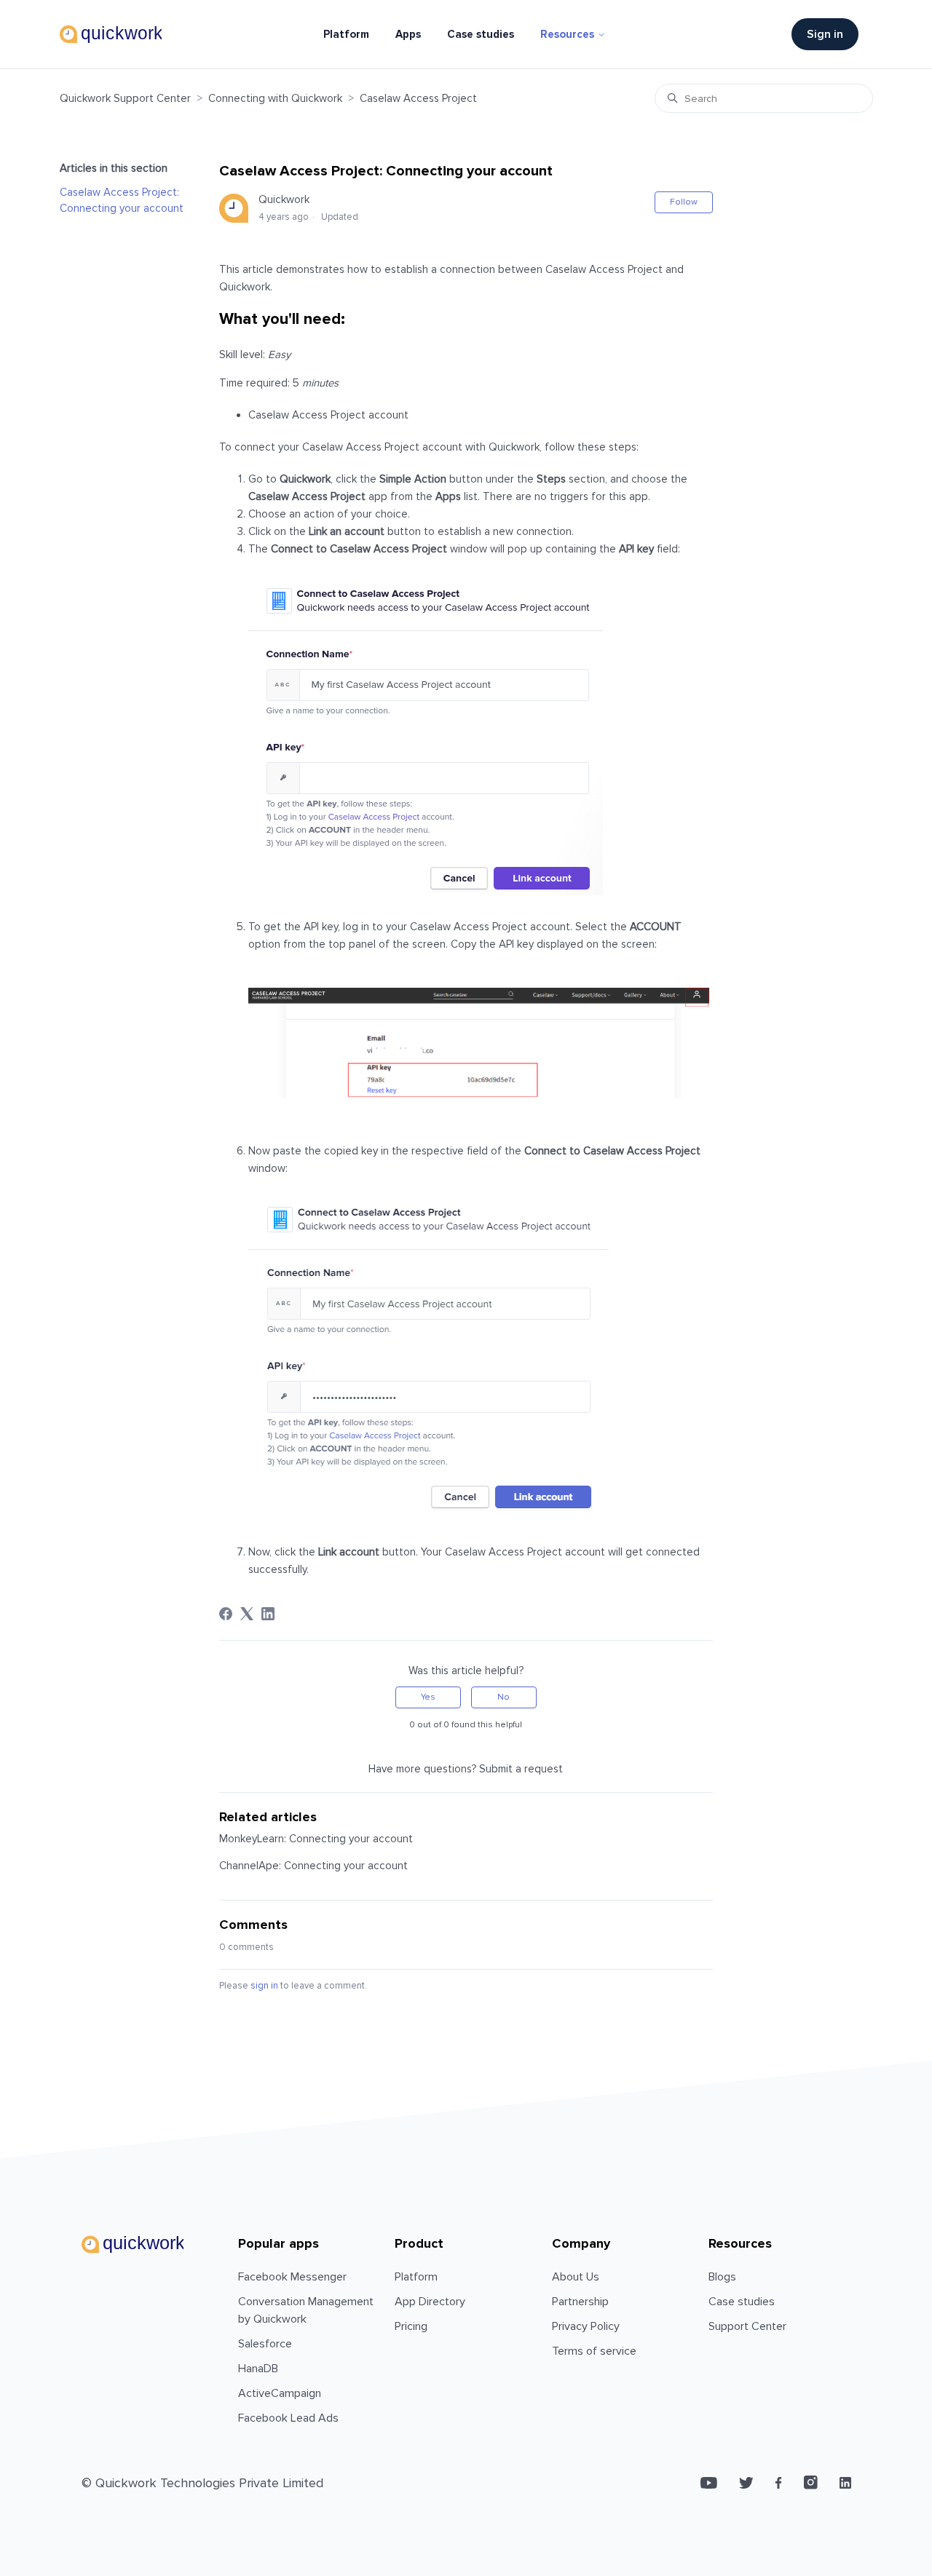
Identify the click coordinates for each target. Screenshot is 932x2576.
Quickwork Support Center (125, 98)
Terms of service (594, 2351)
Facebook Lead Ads (288, 2418)
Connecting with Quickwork (275, 98)
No (503, 1697)
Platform (346, 34)
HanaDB (258, 2369)
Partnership (580, 2302)
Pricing (411, 2326)
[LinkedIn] (268, 1614)
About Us (576, 2277)
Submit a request (521, 1769)
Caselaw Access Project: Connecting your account (122, 201)
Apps (408, 34)
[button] (832, 34)
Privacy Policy (586, 2326)
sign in (264, 1986)
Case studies (481, 34)
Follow (684, 202)
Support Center (747, 2326)
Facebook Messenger (292, 2277)
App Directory (430, 2302)
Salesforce (265, 2344)
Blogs (722, 2277)
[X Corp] (247, 1614)
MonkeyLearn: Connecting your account (316, 1839)
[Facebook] (226, 1614)
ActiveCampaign (280, 2393)
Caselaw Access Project (418, 98)
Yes (428, 1697)
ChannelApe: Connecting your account (313, 1866)
